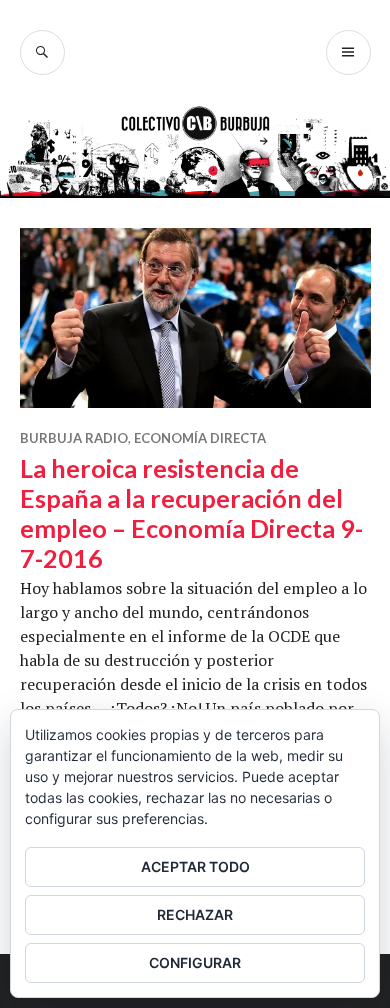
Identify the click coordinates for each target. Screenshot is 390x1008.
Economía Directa (200, 438)
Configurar (195, 962)
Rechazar (195, 914)
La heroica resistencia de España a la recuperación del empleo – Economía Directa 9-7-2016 (191, 513)
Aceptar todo (195, 866)
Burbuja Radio (74, 438)
